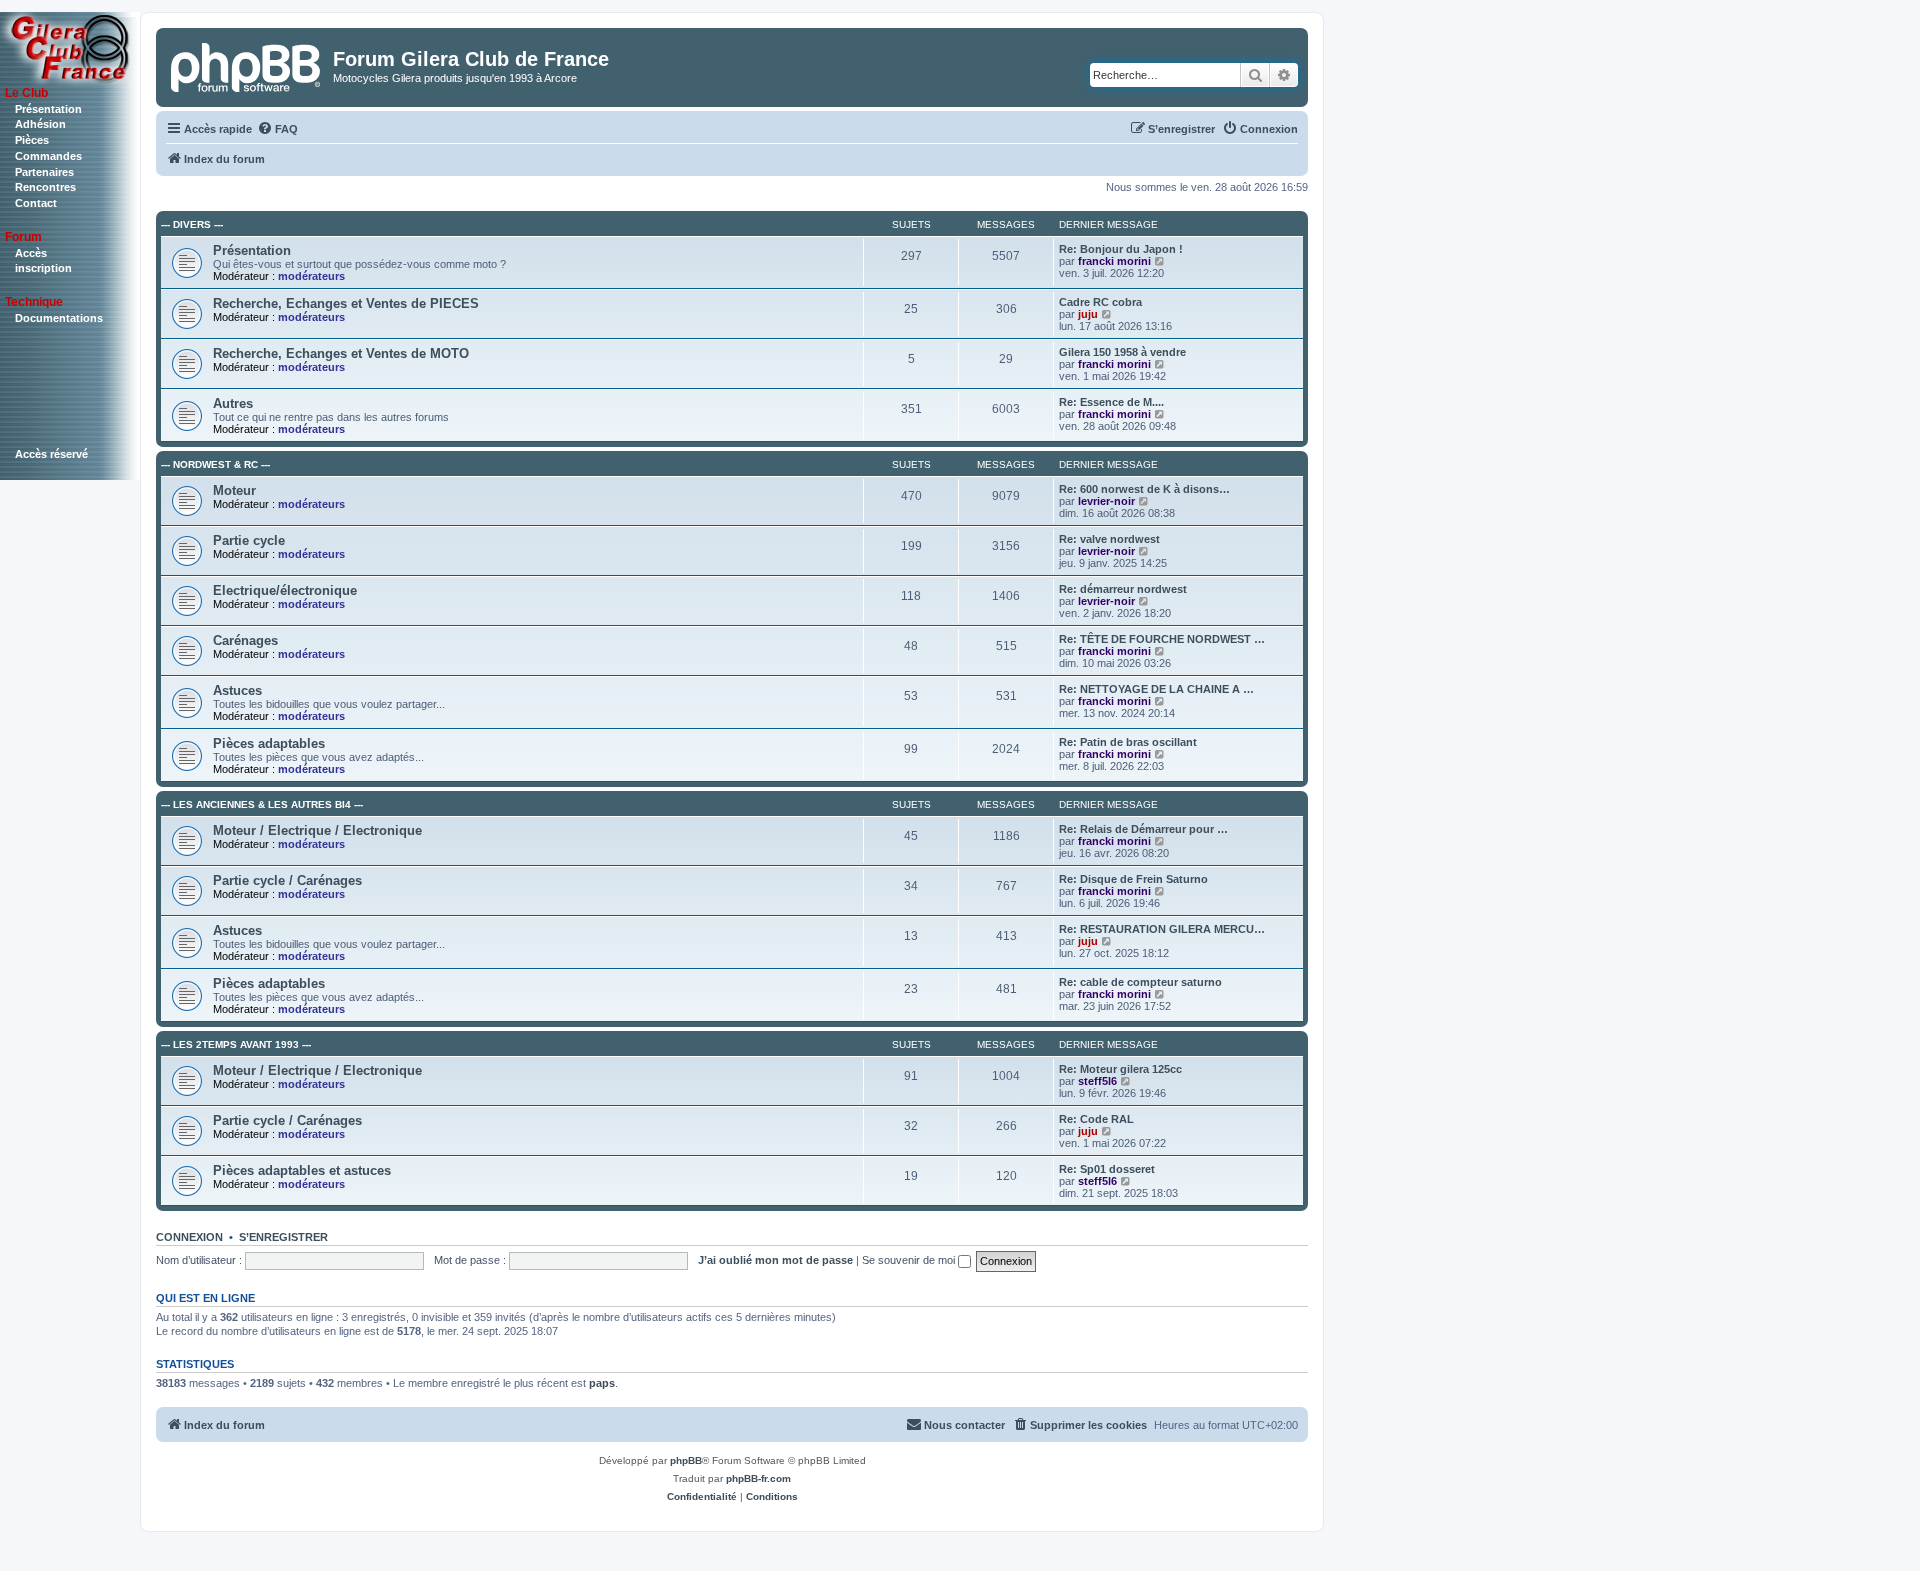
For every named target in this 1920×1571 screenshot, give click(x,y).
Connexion (189, 1237)
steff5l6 (1097, 1081)
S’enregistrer (283, 1237)
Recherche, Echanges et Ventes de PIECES (346, 303)
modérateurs (311, 276)
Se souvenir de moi (910, 1260)
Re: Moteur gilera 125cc (1120, 1069)
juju (1088, 314)
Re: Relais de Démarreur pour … (1143, 829)
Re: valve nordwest (1109, 539)
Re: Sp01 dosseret (1107, 1169)
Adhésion (40, 124)
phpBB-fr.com (758, 1478)
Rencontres (45, 187)
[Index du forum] (247, 65)
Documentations (59, 318)
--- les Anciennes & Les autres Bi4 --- (262, 804)
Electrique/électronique (285, 590)
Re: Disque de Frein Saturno (1133, 879)
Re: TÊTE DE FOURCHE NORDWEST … (1162, 639)
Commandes (48, 156)
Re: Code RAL (1096, 1119)
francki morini (1114, 261)
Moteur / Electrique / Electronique (317, 830)
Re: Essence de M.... (1111, 402)
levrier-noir (1106, 501)
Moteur (234, 490)
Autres (233, 403)
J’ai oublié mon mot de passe (775, 1260)
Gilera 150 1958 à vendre (1122, 352)
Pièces (32, 140)
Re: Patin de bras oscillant (1128, 742)
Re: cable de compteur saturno (1140, 982)
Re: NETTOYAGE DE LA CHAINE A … (1156, 689)
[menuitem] (277, 129)
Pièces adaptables (269, 743)
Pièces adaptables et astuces (302, 1170)
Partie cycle (249, 540)
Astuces (237, 690)
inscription (43, 268)
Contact (36, 203)
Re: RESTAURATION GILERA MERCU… (1162, 929)
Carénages (245, 640)
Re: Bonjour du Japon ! (1121, 249)
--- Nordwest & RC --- (215, 464)
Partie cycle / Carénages (287, 880)
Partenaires (44, 172)
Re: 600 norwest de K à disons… (1144, 489)
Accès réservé (51, 454)
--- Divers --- (192, 224)
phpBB (686, 1460)
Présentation (48, 109)
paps (602, 1383)
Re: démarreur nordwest (1123, 589)
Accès (31, 253)
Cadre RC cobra (1100, 302)
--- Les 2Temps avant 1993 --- (236, 1044)
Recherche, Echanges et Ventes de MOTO (341, 353)
